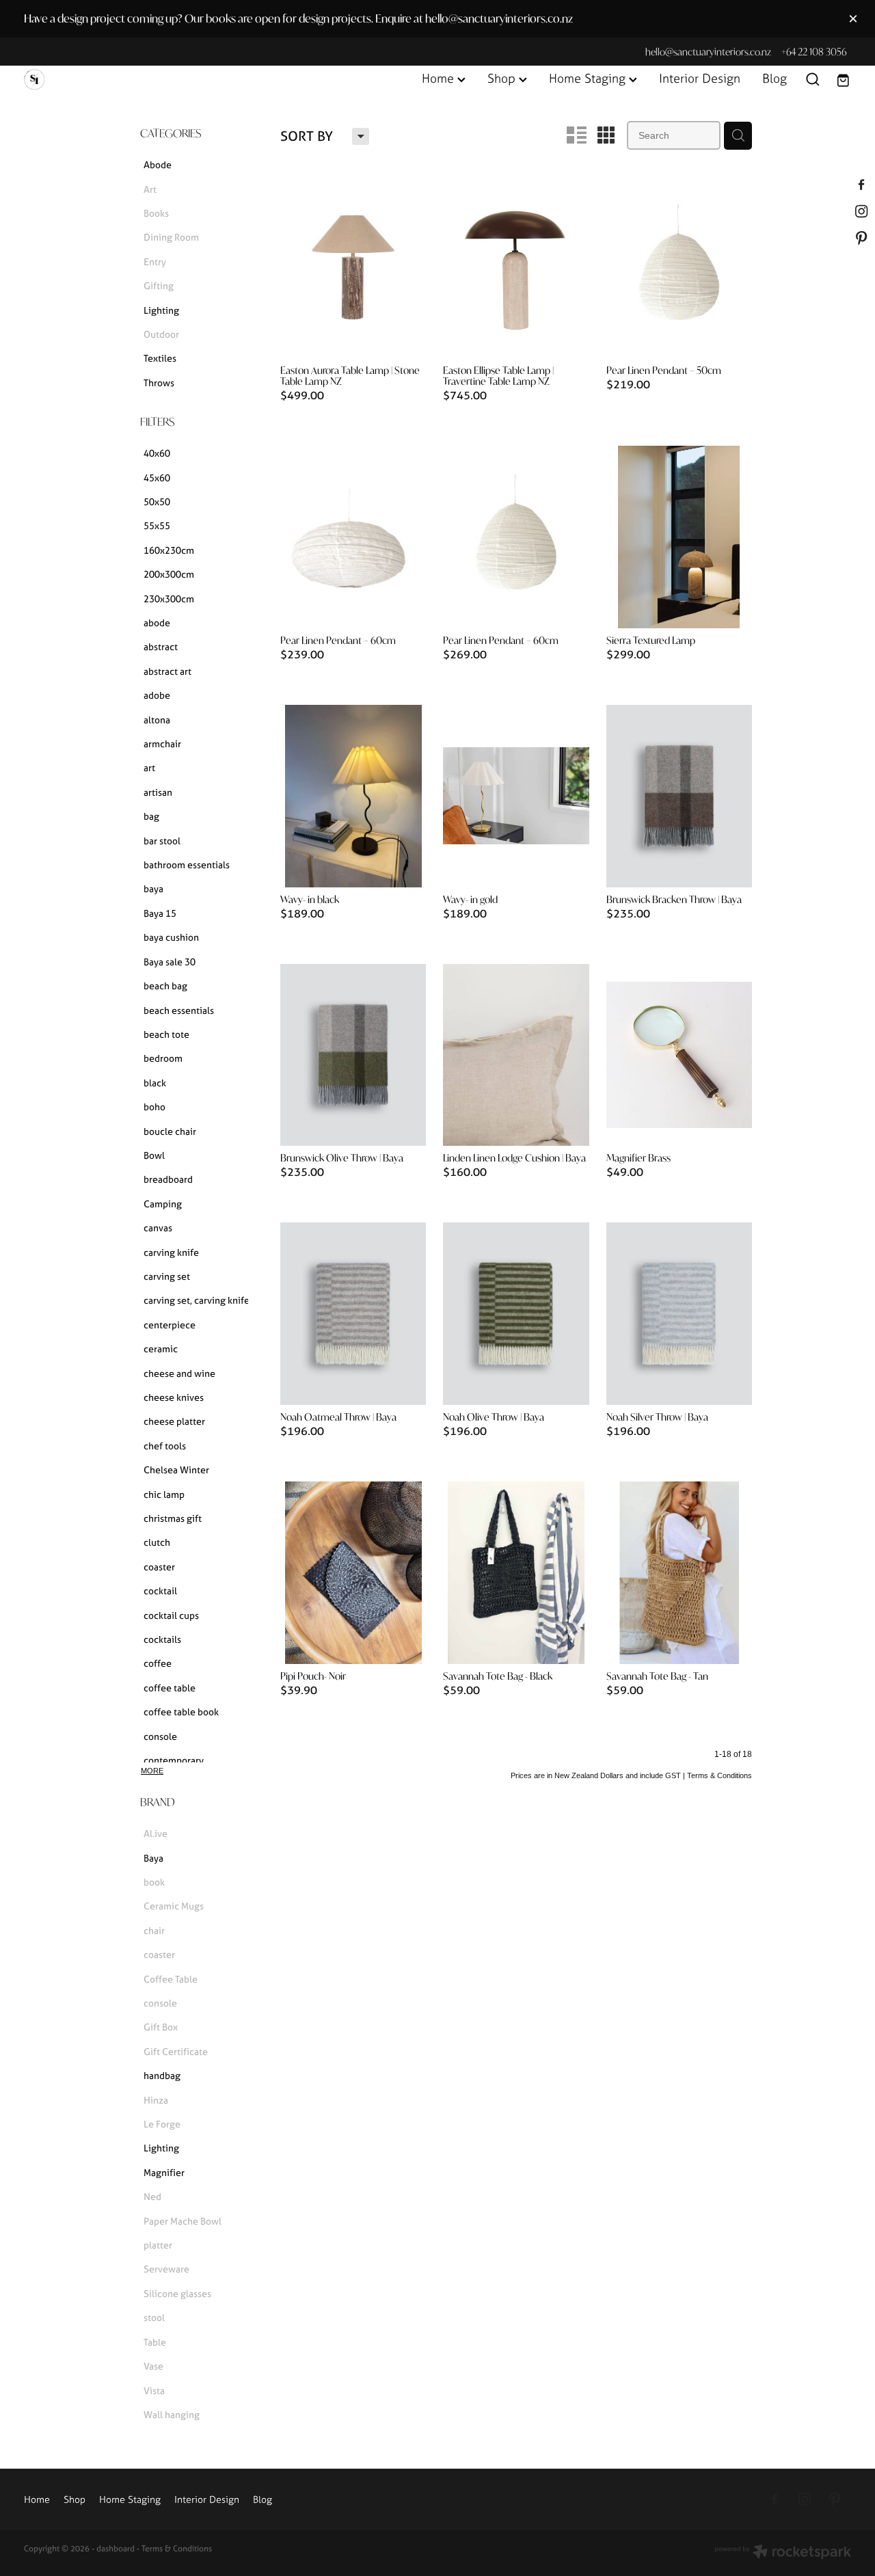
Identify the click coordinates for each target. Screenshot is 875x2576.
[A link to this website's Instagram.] (862, 211)
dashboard (116, 2548)
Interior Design (700, 78)
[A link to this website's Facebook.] (862, 184)
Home (440, 78)
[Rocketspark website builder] (783, 2553)
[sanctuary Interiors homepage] (107, 79)
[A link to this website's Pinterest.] (862, 238)
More (152, 1771)
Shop (503, 78)
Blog (775, 78)
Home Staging (589, 78)
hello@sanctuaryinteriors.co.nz (708, 52)
